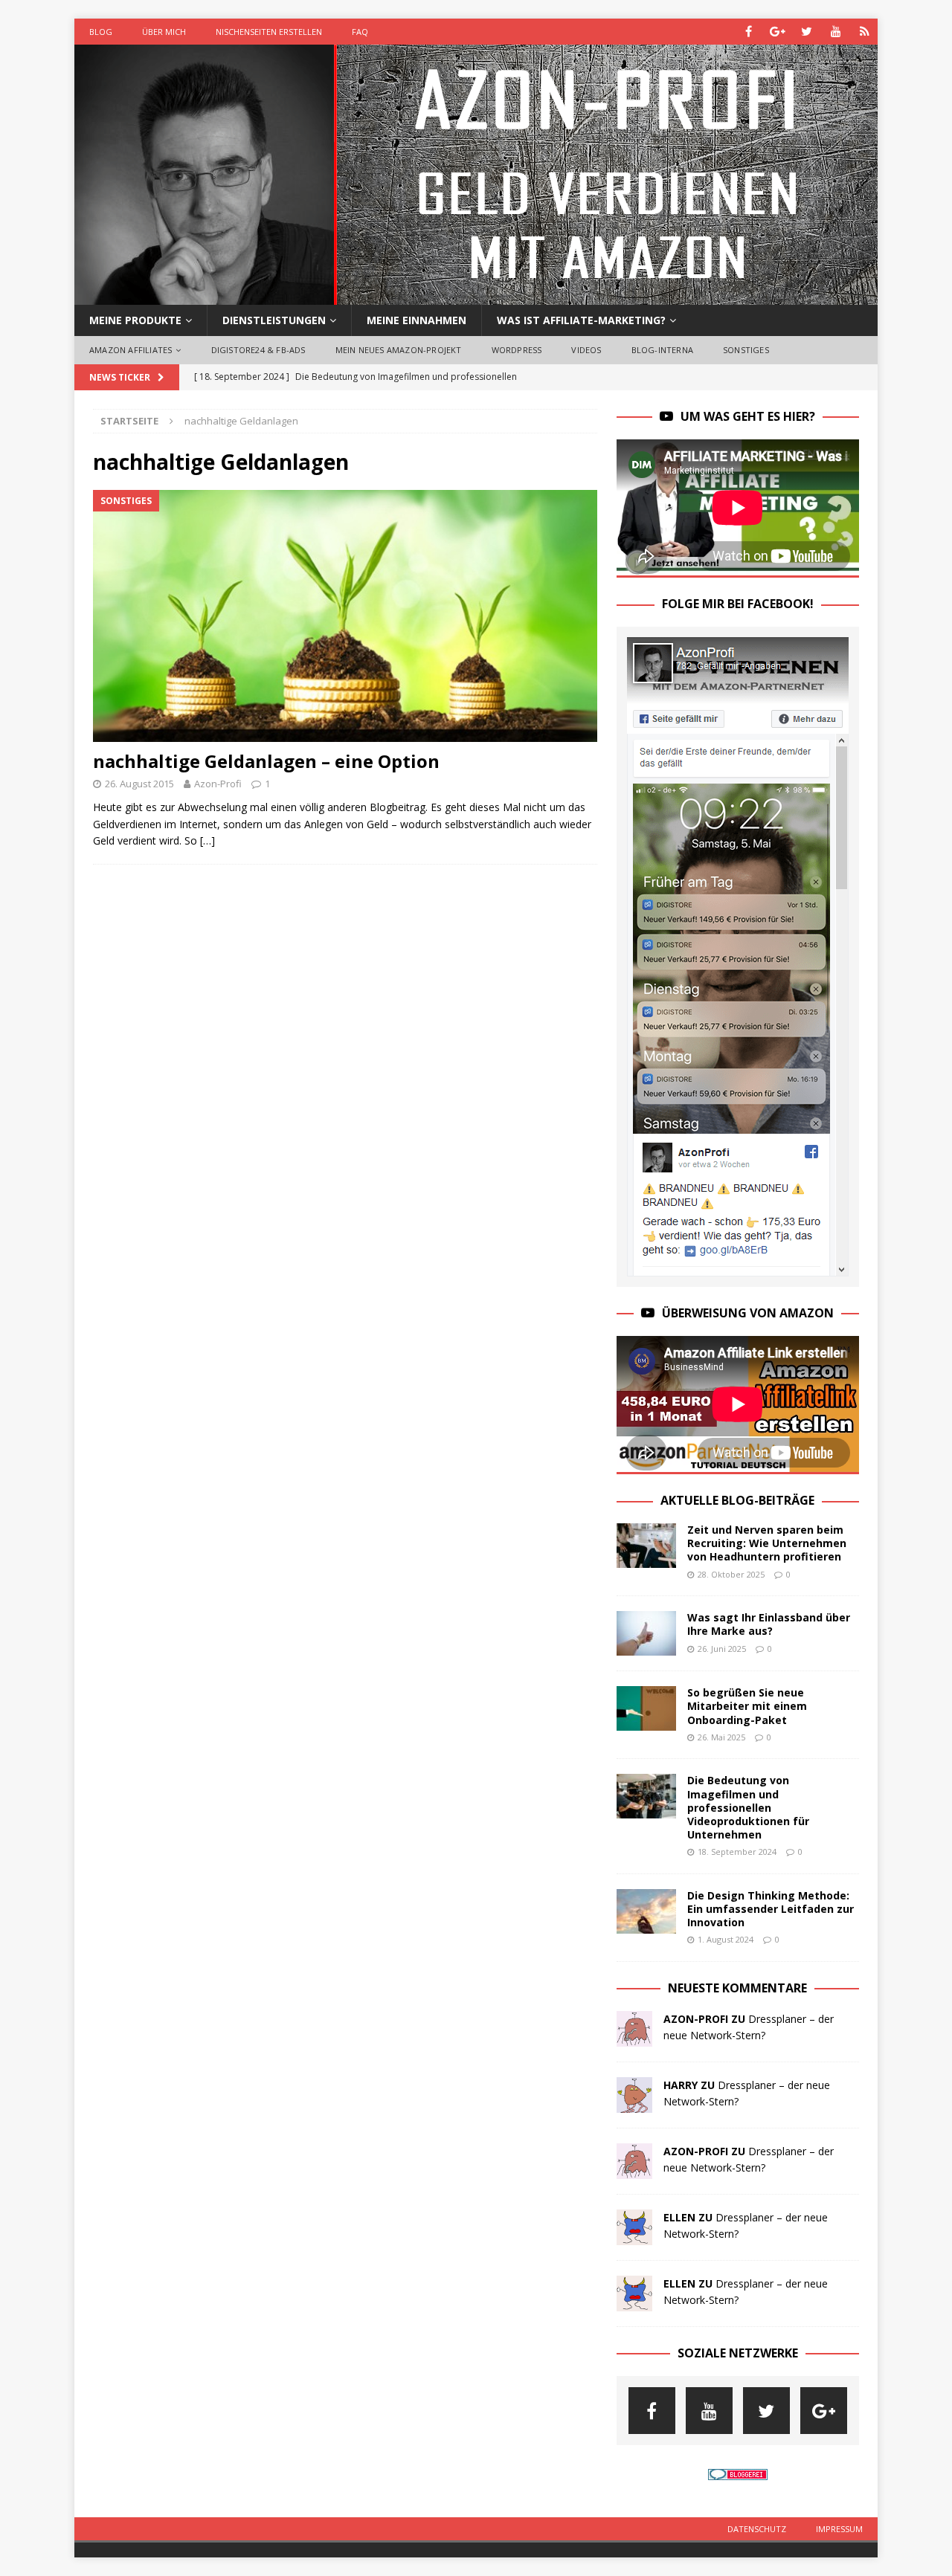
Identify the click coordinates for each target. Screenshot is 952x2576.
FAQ (360, 32)
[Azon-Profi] (476, 296)
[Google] (824, 2411)
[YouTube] (836, 32)
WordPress (517, 350)
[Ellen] (634, 2236)
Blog (101, 32)
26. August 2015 (139, 784)
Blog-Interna (662, 350)
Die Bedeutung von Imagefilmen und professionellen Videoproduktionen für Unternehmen (748, 1807)
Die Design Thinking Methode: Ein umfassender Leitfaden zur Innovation (771, 1909)
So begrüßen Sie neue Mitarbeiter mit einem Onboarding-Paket (747, 1706)
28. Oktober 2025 (731, 1574)
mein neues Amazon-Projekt (399, 350)
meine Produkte (135, 320)
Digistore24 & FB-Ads (258, 350)
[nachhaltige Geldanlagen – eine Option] (345, 616)
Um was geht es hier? (748, 416)
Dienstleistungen (274, 320)
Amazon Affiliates (131, 350)
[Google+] (778, 32)
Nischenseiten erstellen (269, 32)
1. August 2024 (726, 1939)
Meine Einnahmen (416, 320)
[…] (208, 840)
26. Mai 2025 (721, 1737)
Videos (586, 350)
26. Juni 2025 (722, 1649)
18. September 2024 (737, 1852)
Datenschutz (757, 2529)
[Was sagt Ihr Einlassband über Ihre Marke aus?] (646, 1633)
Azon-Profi (218, 784)
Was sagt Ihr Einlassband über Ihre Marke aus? (769, 1624)
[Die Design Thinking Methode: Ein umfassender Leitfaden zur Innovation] (646, 1911)
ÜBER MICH (164, 32)
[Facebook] (749, 32)
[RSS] (865, 32)
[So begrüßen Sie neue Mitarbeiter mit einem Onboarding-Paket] (646, 1708)
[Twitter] (807, 32)
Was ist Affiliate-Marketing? (581, 320)
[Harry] (634, 2104)
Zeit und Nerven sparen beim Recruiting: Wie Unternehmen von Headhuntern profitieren (767, 1543)
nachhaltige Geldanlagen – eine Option (266, 761)
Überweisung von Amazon (748, 1313)
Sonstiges (746, 350)
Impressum (839, 2529)
